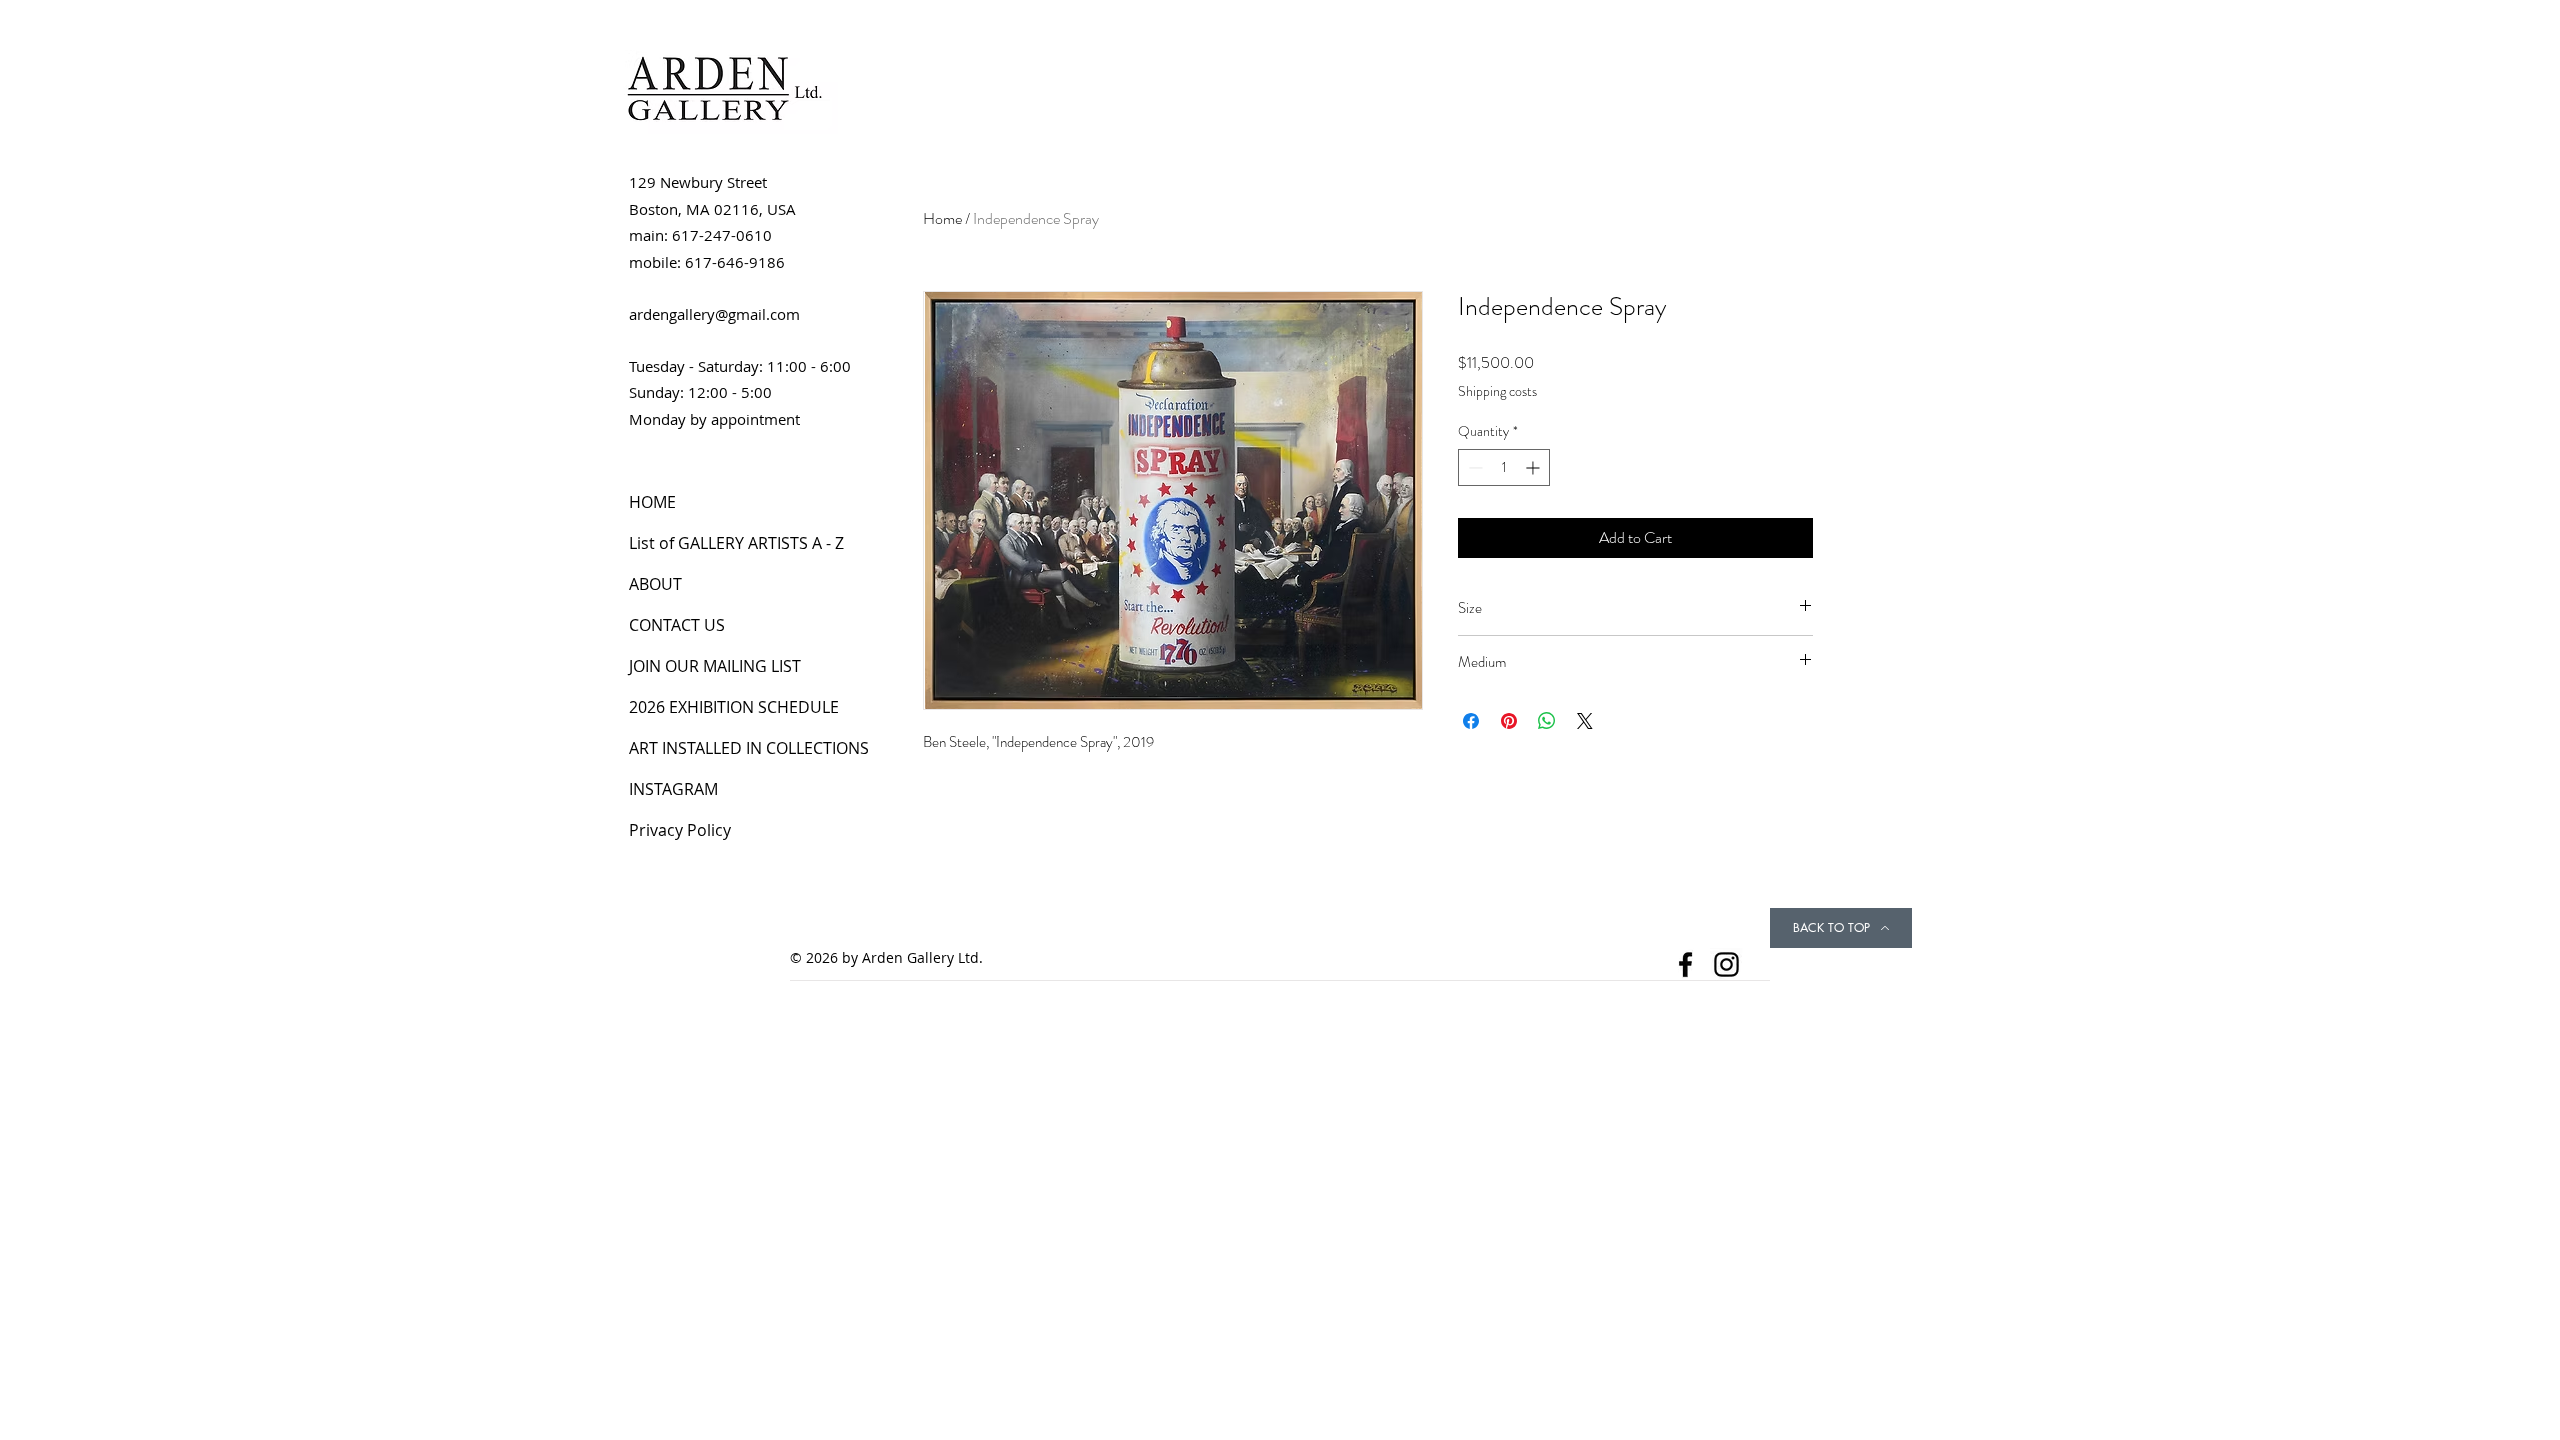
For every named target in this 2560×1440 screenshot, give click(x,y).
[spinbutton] (1504, 467)
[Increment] (1534, 467)
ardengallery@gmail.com (714, 314)
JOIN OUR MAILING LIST (715, 666)
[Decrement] (1473, 467)
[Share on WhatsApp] (1547, 721)
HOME (652, 502)
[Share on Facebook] (1471, 721)
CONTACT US (677, 625)
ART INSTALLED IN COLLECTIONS (749, 748)
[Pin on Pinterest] (1509, 721)
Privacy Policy (680, 830)
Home (942, 218)
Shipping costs (1497, 391)
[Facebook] (1685, 964)
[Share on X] (1585, 721)
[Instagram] (1726, 964)
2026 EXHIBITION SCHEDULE (734, 707)
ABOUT (655, 584)
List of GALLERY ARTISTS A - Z (736, 543)
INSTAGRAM (673, 789)
